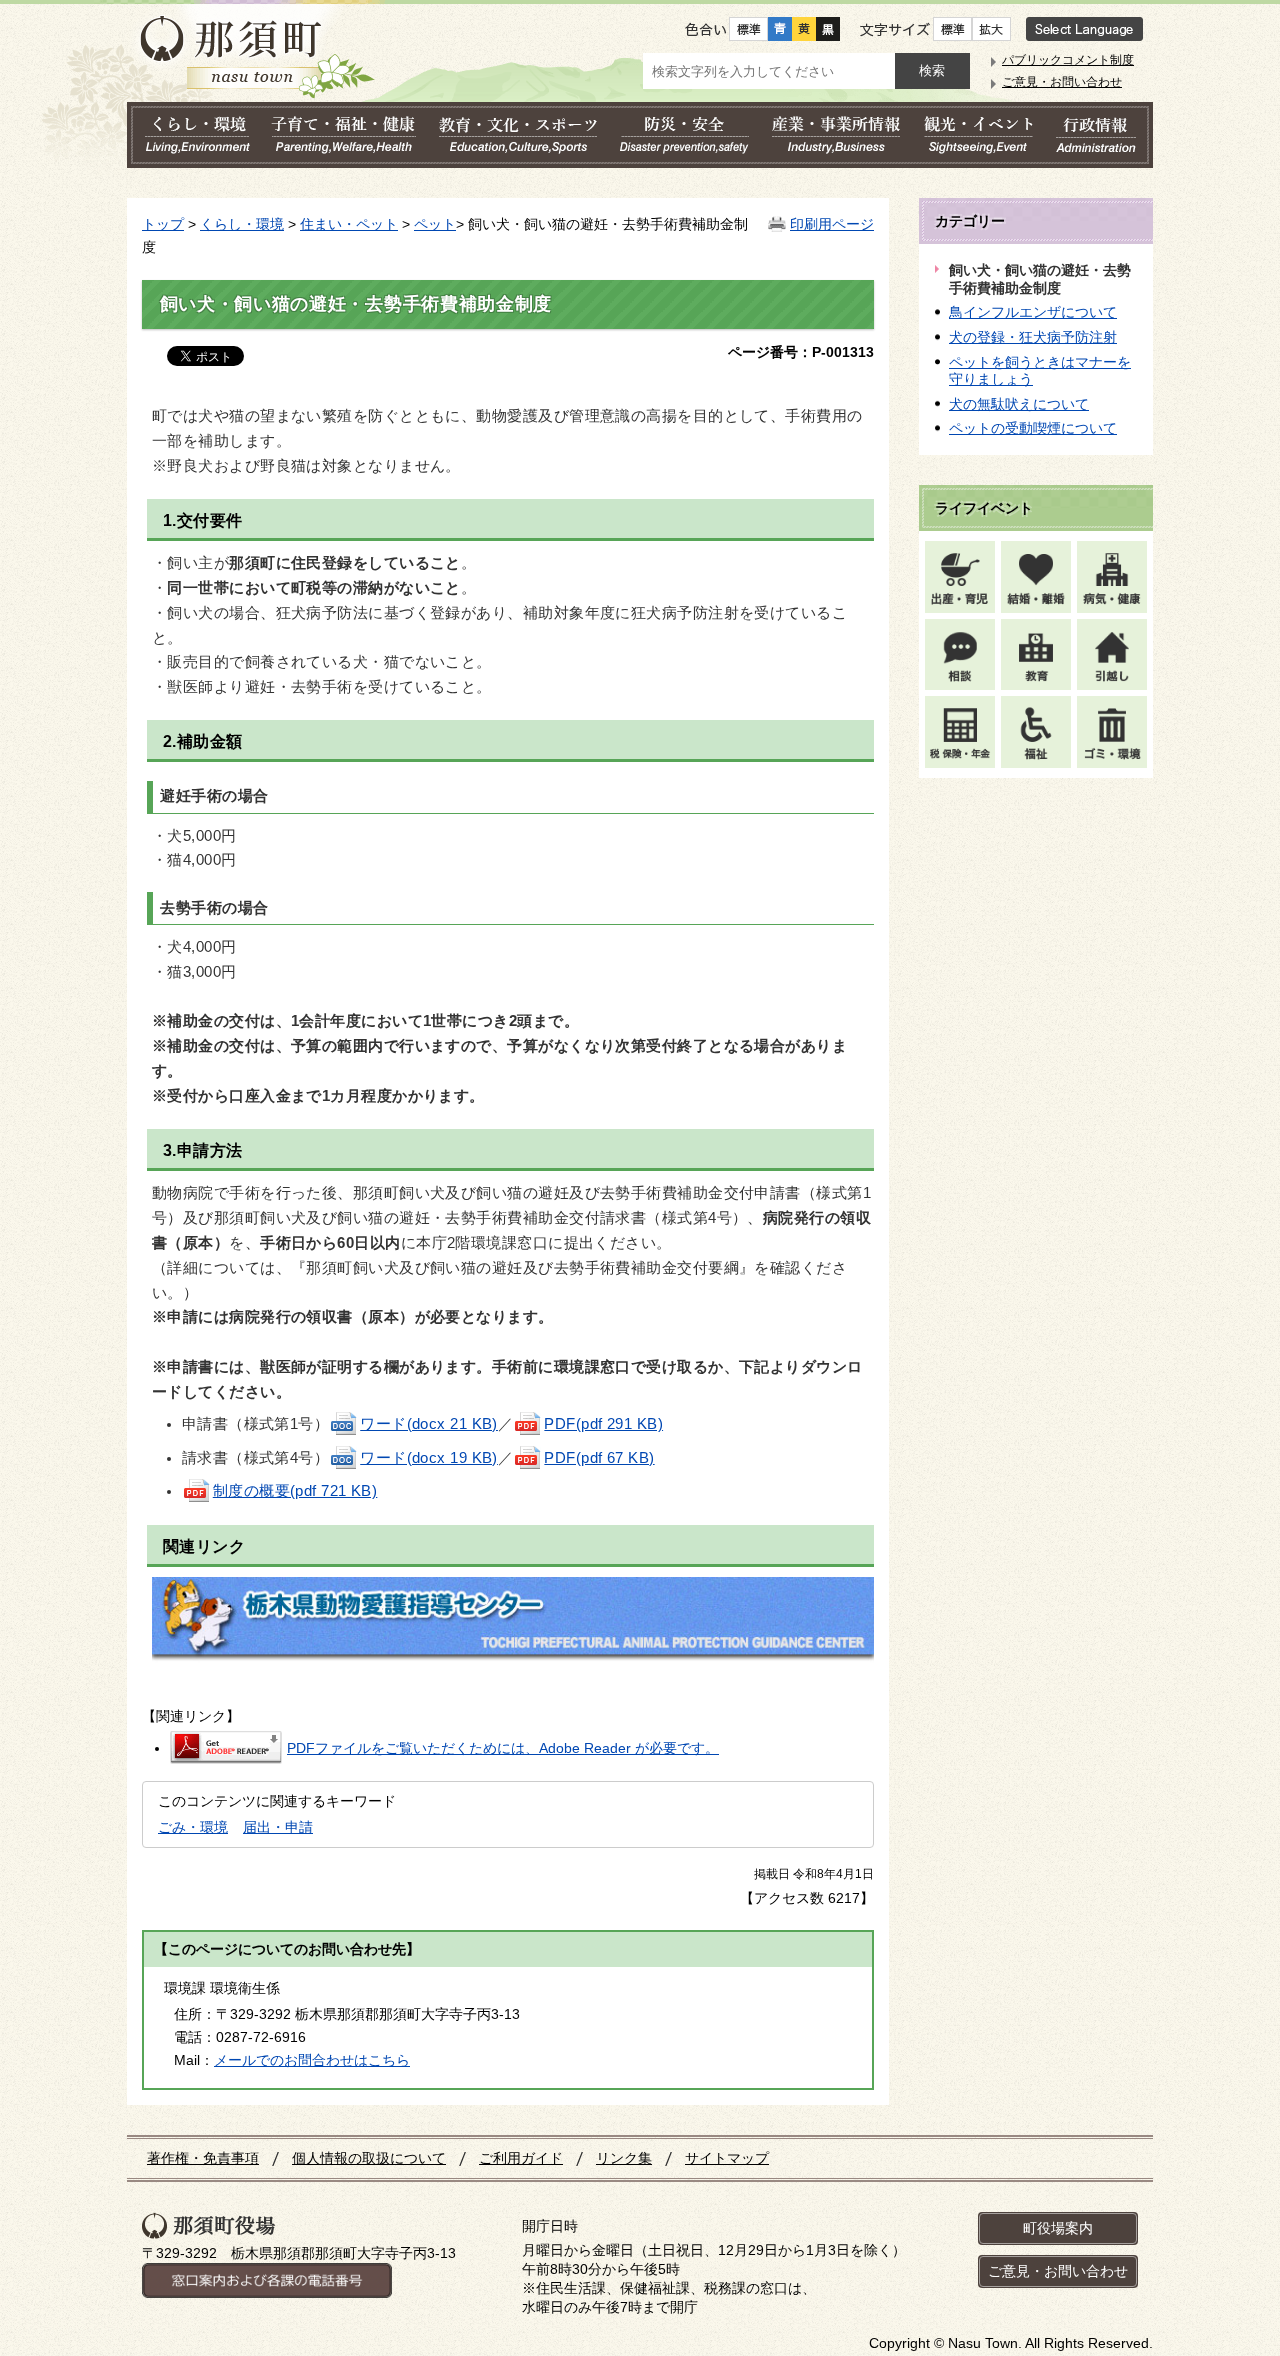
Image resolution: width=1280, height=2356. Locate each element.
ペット (435, 224)
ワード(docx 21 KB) (429, 1424)
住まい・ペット (349, 224)
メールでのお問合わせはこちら (312, 2060)
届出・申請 (278, 1827)
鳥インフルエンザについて (1033, 312)
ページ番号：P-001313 (801, 352)
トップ (163, 224)
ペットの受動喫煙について (1033, 428)
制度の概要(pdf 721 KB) (295, 1491)
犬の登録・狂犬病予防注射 (1033, 337)
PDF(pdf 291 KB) (603, 1424)
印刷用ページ (832, 224)
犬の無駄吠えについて (1019, 404)
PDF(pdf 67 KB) (599, 1458)
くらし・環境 (242, 224)
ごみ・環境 (193, 1827)
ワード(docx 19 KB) (429, 1458)
